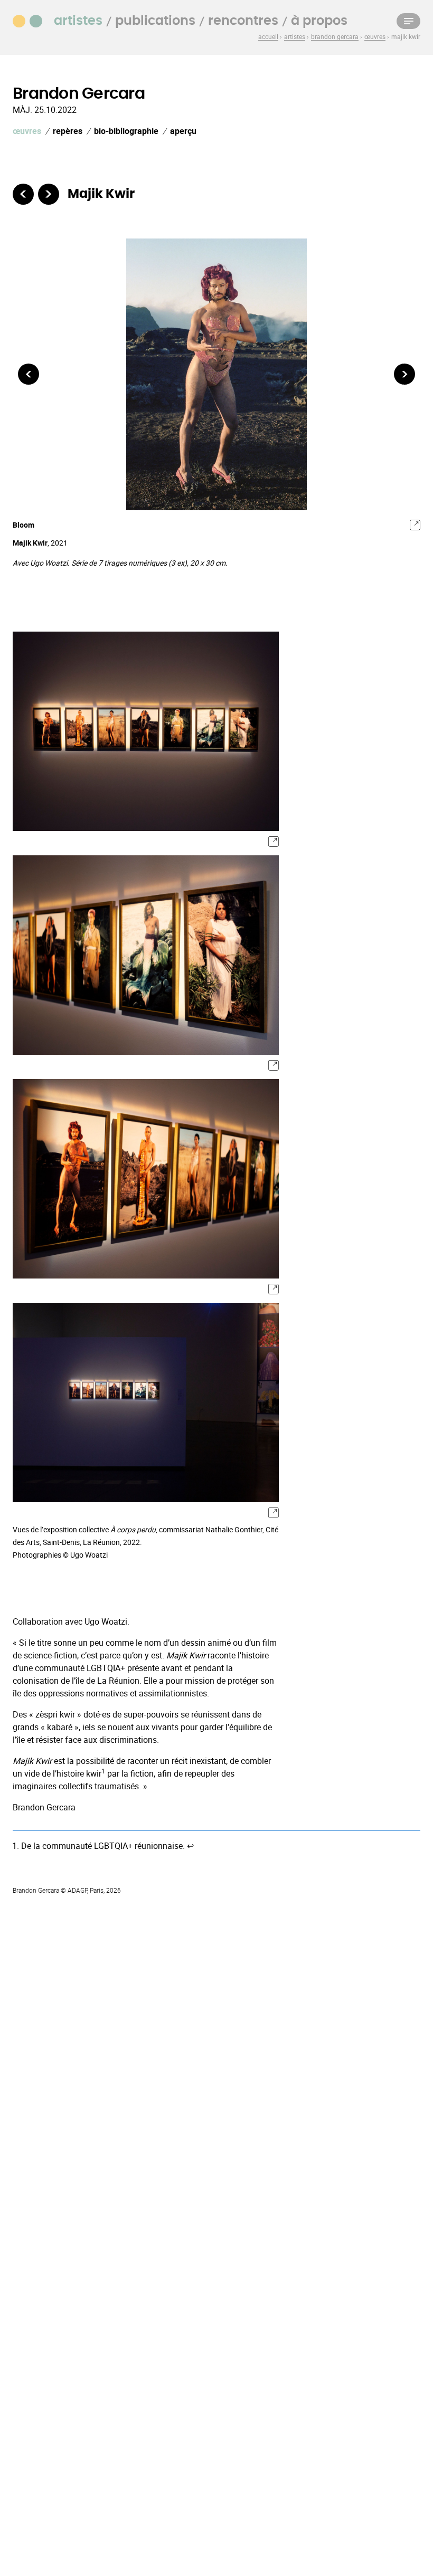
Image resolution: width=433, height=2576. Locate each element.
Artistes (78, 21)
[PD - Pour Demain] (23, 194)
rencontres (243, 21)
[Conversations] (49, 194)
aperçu (183, 131)
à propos (319, 21)
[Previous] (29, 374)
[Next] (404, 374)
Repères (68, 131)
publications (155, 21)
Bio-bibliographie (126, 131)
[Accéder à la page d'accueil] (33, 20)
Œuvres (27, 131)
